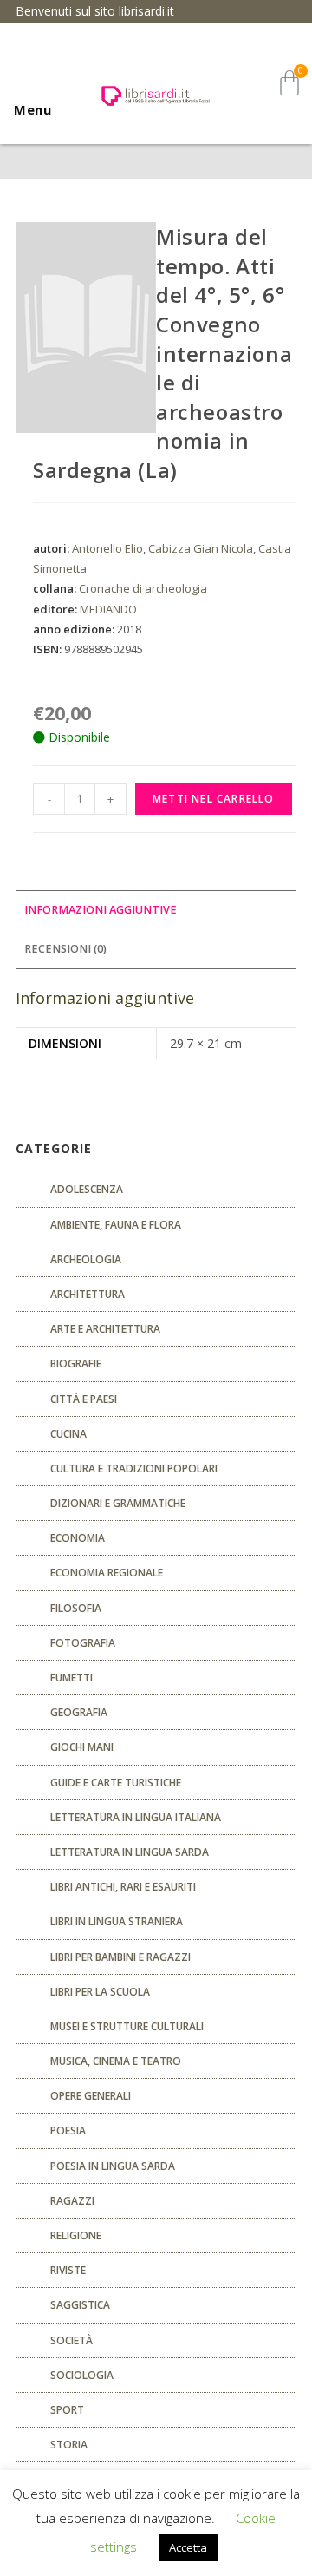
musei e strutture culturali (127, 2026)
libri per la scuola (100, 1992)
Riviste (68, 2270)
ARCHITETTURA (88, 1294)
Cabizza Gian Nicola (201, 548)
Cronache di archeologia (143, 588)
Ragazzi (72, 2201)
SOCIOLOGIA (82, 2375)
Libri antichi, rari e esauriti (123, 1887)
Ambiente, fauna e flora (116, 1225)
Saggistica (80, 2305)
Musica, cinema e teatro (116, 2061)
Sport (67, 2410)
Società (71, 2340)
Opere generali (91, 2096)
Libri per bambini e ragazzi (120, 1957)
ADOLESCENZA (87, 1189)
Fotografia (83, 1643)
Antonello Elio (107, 548)
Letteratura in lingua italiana (136, 1817)
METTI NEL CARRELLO (214, 799)
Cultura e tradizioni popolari (134, 1468)
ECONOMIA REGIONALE (107, 1573)
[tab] (156, 911)
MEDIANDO (108, 609)
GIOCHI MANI (82, 1747)
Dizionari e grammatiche (118, 1503)
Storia (69, 2445)
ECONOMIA (78, 1538)
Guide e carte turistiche (116, 1783)
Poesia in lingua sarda (113, 2166)
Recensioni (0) (65, 949)
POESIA (68, 2130)
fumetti (71, 1678)
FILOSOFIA (76, 1608)
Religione (76, 2235)
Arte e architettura (105, 1329)
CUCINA (68, 1434)
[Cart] (289, 83)
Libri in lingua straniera (117, 1921)
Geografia (79, 1712)
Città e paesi (84, 1399)
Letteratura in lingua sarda (130, 1852)
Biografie (76, 1363)
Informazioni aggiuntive (101, 910)
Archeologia (86, 1259)
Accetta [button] (188, 2547)
